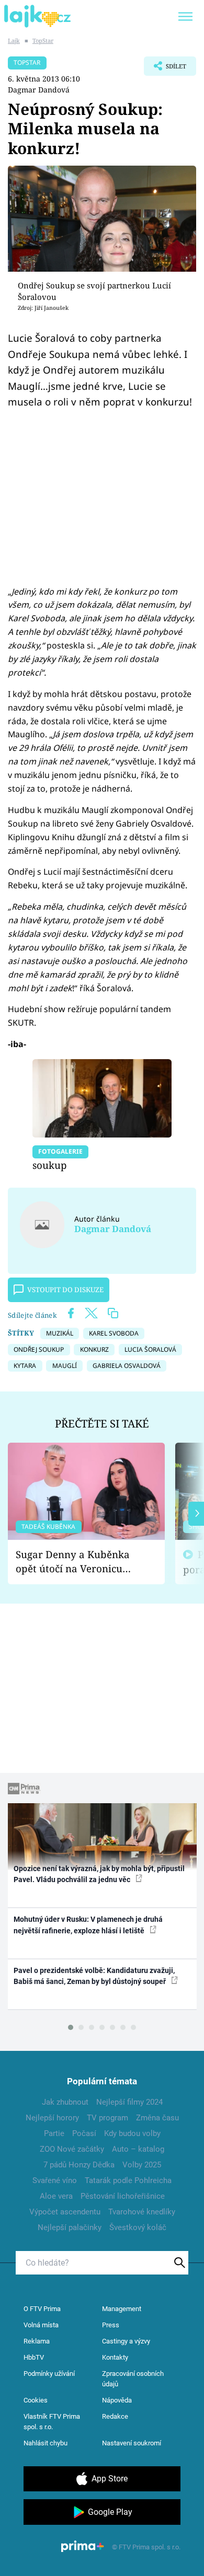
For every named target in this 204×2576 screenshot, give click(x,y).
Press (111, 2325)
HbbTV (34, 2357)
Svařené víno (55, 2180)
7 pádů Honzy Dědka (79, 2165)
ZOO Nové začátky (72, 2149)
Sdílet (165, 69)
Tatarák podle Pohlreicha (128, 2180)
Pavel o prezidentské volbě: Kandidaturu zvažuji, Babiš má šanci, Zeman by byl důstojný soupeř (94, 1976)
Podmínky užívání (49, 2374)
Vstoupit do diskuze (65, 1290)
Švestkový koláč (138, 2227)
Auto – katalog (138, 2149)
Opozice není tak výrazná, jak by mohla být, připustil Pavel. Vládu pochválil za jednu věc (99, 1874)
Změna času (157, 2118)
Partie (54, 2133)
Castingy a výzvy (126, 2341)
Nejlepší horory (52, 2118)
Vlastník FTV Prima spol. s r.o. (52, 2422)
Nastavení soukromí (132, 2443)
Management (122, 2309)
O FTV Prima (42, 2309)
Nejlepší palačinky (70, 2227)
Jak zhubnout (65, 2102)
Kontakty (115, 2357)
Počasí (84, 2133)
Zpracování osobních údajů (133, 2379)
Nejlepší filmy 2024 (129, 2102)
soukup (50, 1165)
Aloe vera (56, 2196)
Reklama (37, 2341)
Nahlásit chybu (46, 2443)
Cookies (36, 2400)
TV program (107, 2118)
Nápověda (117, 2400)
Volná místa (41, 2325)
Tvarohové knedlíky (142, 2212)
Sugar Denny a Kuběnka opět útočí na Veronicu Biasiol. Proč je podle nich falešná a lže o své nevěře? (78, 1562)
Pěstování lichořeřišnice (123, 2196)
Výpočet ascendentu (65, 2212)
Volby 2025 (142, 2165)
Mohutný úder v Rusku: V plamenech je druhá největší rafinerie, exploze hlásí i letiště (88, 1925)
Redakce (115, 2416)
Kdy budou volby (132, 2133)
